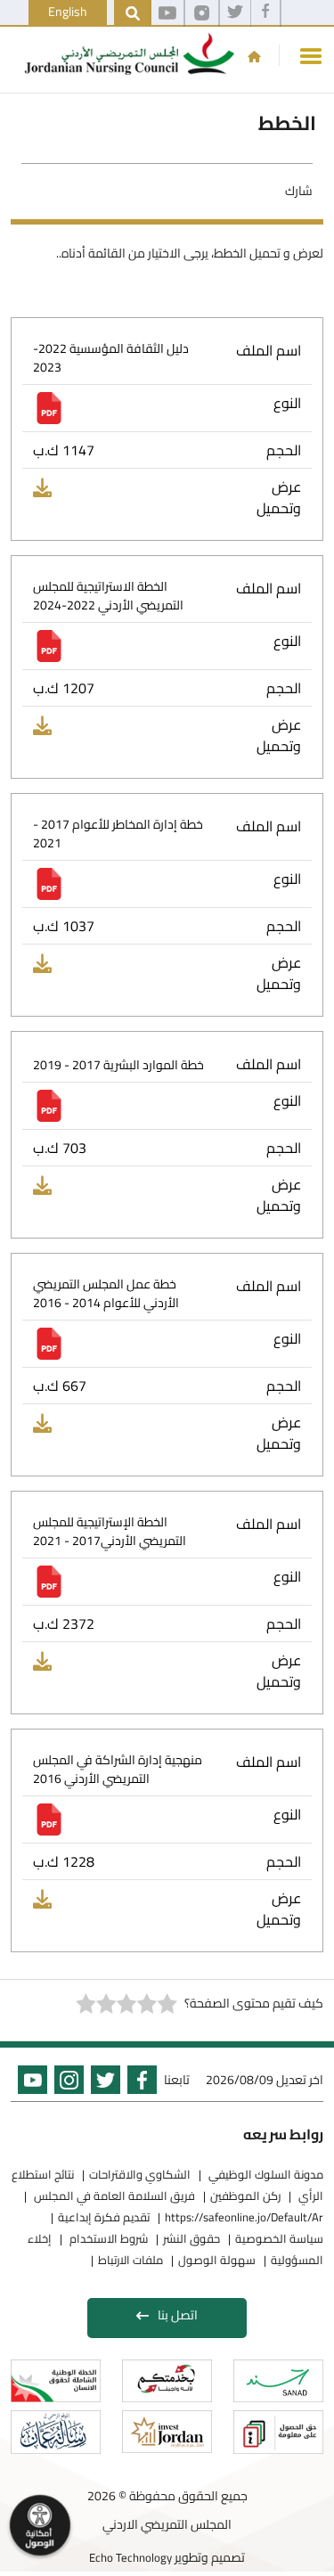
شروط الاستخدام (107, 2238)
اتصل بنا (178, 2315)
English (68, 12)
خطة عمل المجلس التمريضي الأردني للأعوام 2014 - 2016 (106, 1294)
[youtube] (167, 13)
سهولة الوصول (217, 2260)
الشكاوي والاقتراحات (140, 2174)
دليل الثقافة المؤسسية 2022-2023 (111, 358)
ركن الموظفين (245, 2196)
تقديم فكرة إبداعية (104, 2217)
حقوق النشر (191, 2238)
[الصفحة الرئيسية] (254, 56)
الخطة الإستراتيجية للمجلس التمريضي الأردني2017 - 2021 (110, 1532)
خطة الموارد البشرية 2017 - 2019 (118, 1065)
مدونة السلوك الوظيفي (265, 2174)
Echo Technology (130, 2557)
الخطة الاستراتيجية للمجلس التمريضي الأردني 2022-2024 (108, 596)
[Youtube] (29, 2083)
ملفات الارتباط (130, 2260)
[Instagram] (202, 13)
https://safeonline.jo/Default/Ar (244, 2217)
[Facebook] (265, 13)
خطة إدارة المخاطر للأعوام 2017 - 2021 (118, 834)
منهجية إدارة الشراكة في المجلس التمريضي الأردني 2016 (118, 1770)
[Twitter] (235, 13)
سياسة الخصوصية (279, 2238)
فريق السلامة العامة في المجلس (113, 2196)
